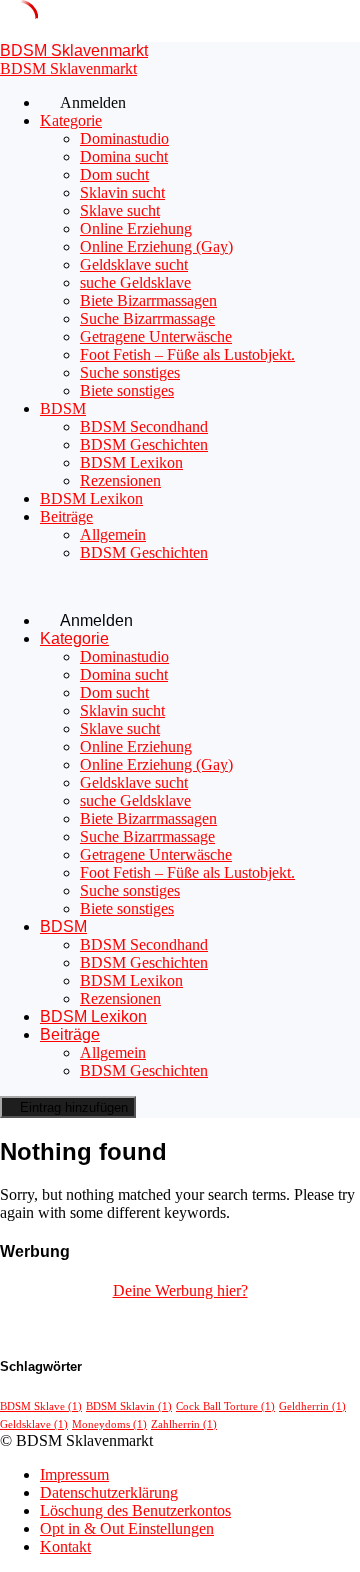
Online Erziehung (136, 228)
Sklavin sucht (122, 192)
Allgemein (113, 534)
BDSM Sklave (41, 1406)
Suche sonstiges (130, 372)
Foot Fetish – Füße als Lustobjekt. (187, 354)
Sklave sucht (120, 210)
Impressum (74, 1474)
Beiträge (66, 516)
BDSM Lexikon (131, 462)
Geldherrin (312, 1406)
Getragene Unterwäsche (156, 336)
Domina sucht (124, 156)
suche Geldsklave (135, 282)
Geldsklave (34, 1424)
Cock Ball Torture (225, 1406)
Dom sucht (114, 174)
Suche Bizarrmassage (147, 318)
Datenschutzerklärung (109, 1492)
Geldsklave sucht (134, 264)
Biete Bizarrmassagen (148, 300)
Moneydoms (109, 1424)
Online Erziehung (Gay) (156, 246)
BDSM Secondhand (144, 426)
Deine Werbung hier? (180, 1290)
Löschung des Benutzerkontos (135, 1510)
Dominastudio (124, 138)
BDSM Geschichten (144, 444)
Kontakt (65, 1546)
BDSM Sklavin (129, 1406)
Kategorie (71, 120)
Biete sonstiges (127, 390)
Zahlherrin (184, 1424)
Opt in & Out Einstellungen (127, 1528)
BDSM (63, 408)
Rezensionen (120, 480)
